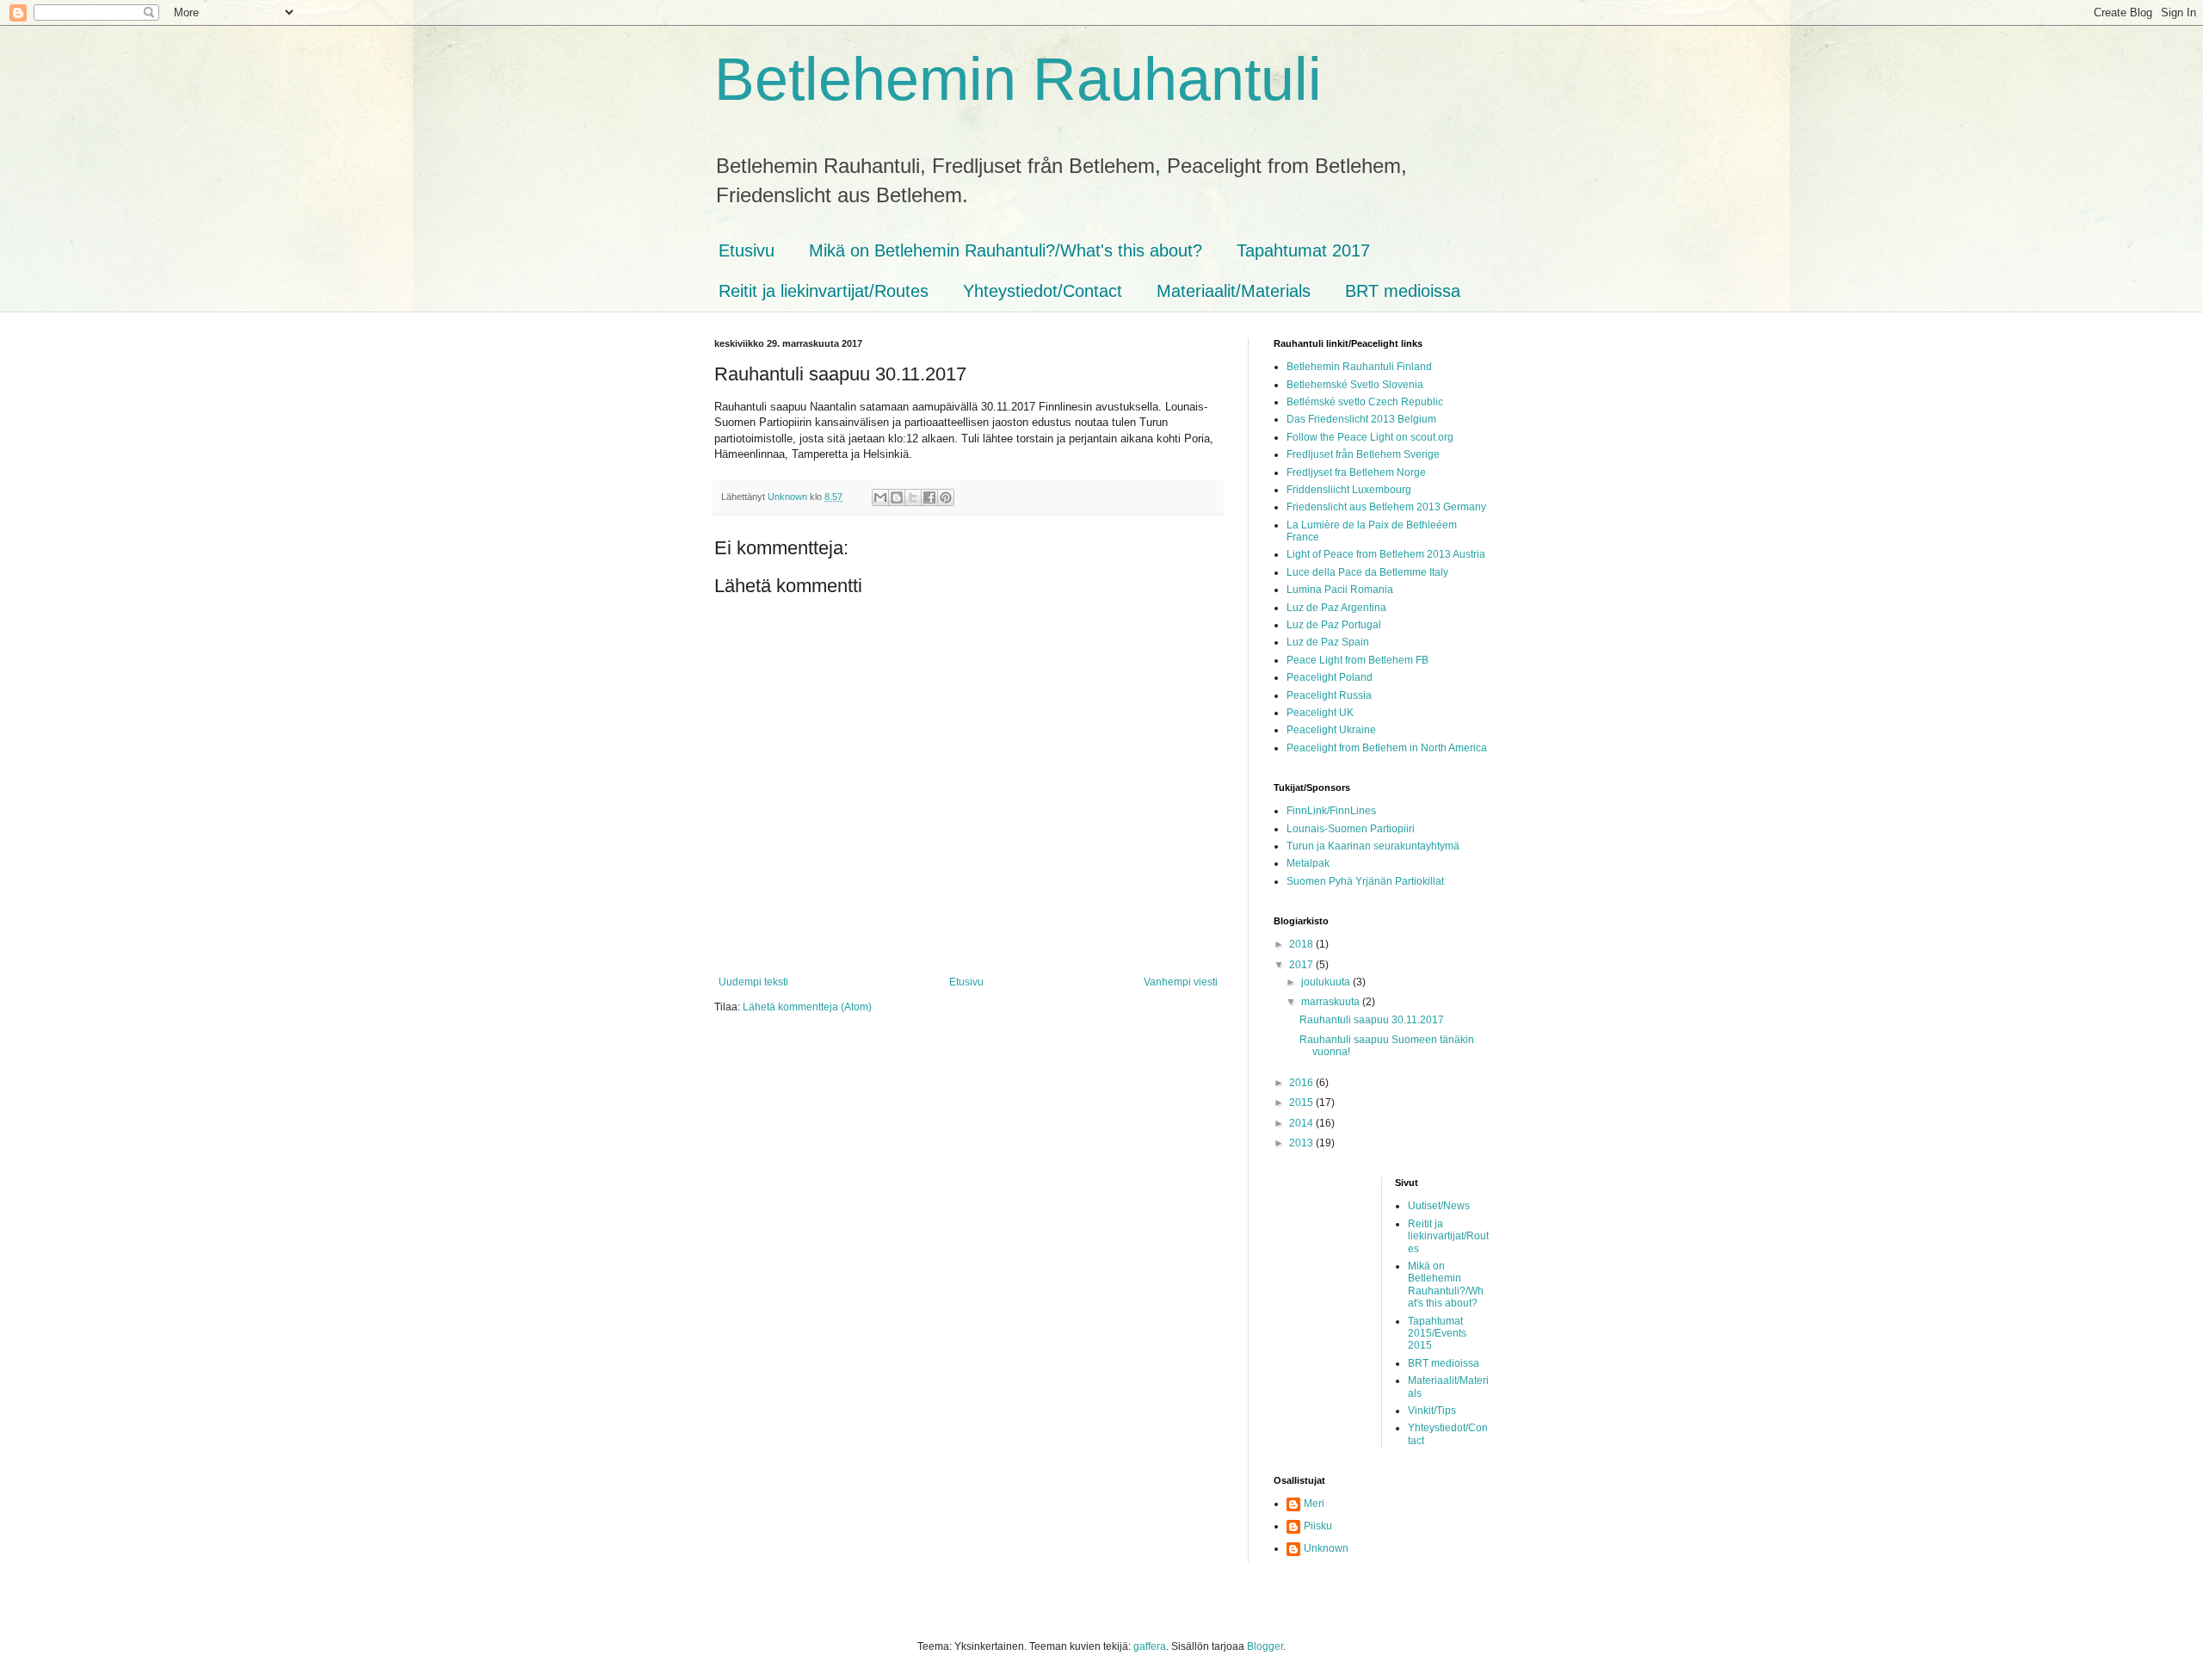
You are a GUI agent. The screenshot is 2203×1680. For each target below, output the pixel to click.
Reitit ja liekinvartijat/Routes (824, 291)
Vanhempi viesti (1181, 982)
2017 (1302, 965)
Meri (1314, 1504)
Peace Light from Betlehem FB (1358, 660)
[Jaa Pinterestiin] (946, 497)
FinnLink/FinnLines (1331, 811)
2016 (1302, 1083)
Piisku (1318, 1526)
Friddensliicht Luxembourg (1349, 490)
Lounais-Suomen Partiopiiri (1351, 829)
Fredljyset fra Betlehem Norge (1356, 472)
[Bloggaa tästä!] (897, 497)
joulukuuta (1327, 982)
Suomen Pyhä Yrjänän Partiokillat (1365, 881)
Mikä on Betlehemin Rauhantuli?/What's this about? (1006, 250)
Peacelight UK (1320, 713)
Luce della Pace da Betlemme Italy (1367, 572)
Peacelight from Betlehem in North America (1387, 748)
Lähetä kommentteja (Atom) (807, 1007)
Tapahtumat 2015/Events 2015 (1437, 1334)
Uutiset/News (1439, 1206)
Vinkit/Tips (1432, 1411)
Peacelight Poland (1330, 677)
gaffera (1150, 1646)
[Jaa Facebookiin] (929, 497)
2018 (1302, 944)
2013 (1302, 1143)
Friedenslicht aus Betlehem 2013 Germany (1386, 507)
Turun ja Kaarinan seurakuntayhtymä (1373, 846)
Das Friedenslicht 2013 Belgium (1361, 419)
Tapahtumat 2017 (1303, 250)
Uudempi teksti (753, 982)
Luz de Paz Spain (1328, 642)
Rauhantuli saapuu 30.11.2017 (1372, 1020)
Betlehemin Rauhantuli (1018, 79)
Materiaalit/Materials (1234, 291)
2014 (1302, 1123)
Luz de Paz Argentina (1336, 608)
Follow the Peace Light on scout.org (1370, 437)
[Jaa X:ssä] (913, 497)
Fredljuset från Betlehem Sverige (1363, 454)
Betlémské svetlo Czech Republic (1365, 402)
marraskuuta (1332, 1002)
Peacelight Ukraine (1331, 730)
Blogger (1265, 1646)
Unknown (1326, 1548)
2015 (1302, 1102)
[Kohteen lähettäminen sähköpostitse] (880, 497)
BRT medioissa (1403, 291)
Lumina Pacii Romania (1340, 590)
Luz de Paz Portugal (1334, 625)
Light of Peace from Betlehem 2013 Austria (1386, 554)
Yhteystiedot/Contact (1043, 291)
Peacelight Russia (1329, 695)
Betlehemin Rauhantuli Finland (1359, 367)
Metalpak (1308, 863)
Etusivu (747, 250)
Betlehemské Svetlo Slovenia (1355, 385)
